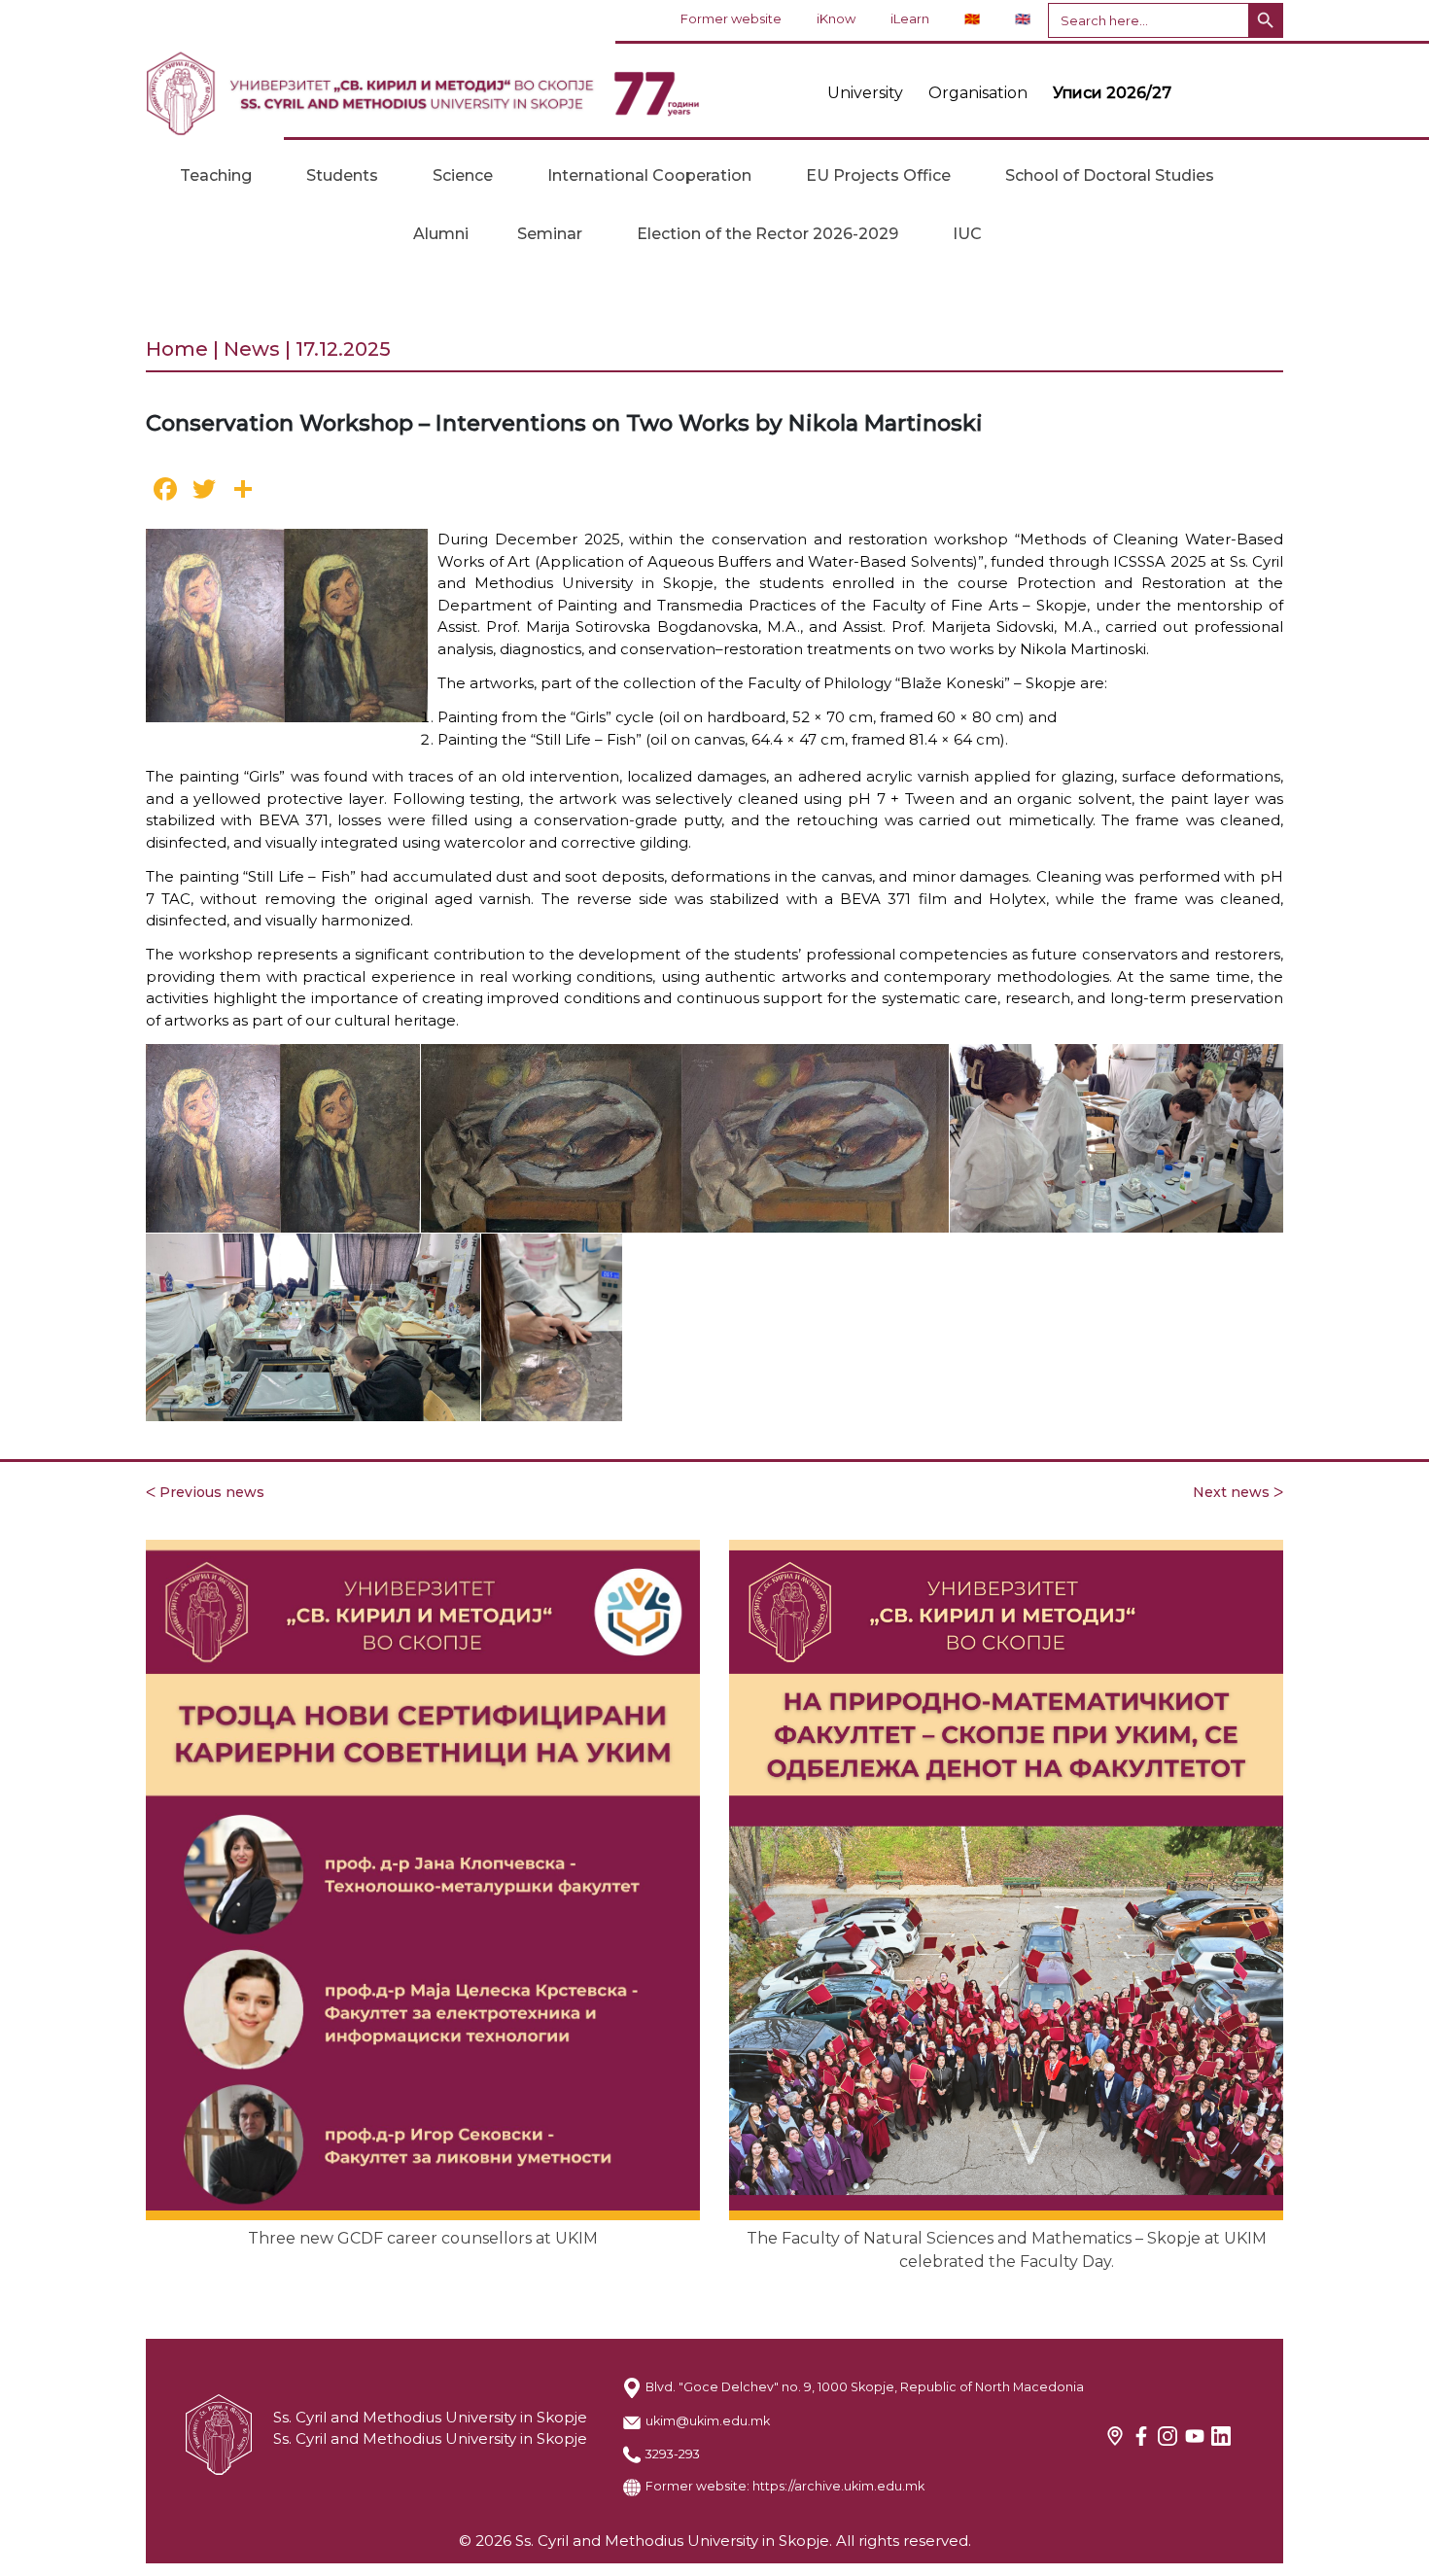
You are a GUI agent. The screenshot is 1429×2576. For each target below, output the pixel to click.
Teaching (216, 175)
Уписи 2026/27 (1112, 93)
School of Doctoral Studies (1110, 175)
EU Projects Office (878, 175)
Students (342, 175)
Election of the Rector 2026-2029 (767, 234)
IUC (967, 234)
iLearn (910, 18)
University (865, 93)
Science (463, 175)
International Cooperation (649, 175)
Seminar (550, 234)
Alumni (441, 234)
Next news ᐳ (1238, 1492)
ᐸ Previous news (205, 1492)
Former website (731, 18)
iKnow (836, 18)
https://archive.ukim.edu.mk (838, 2486)
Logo (423, 93)
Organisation (978, 93)
